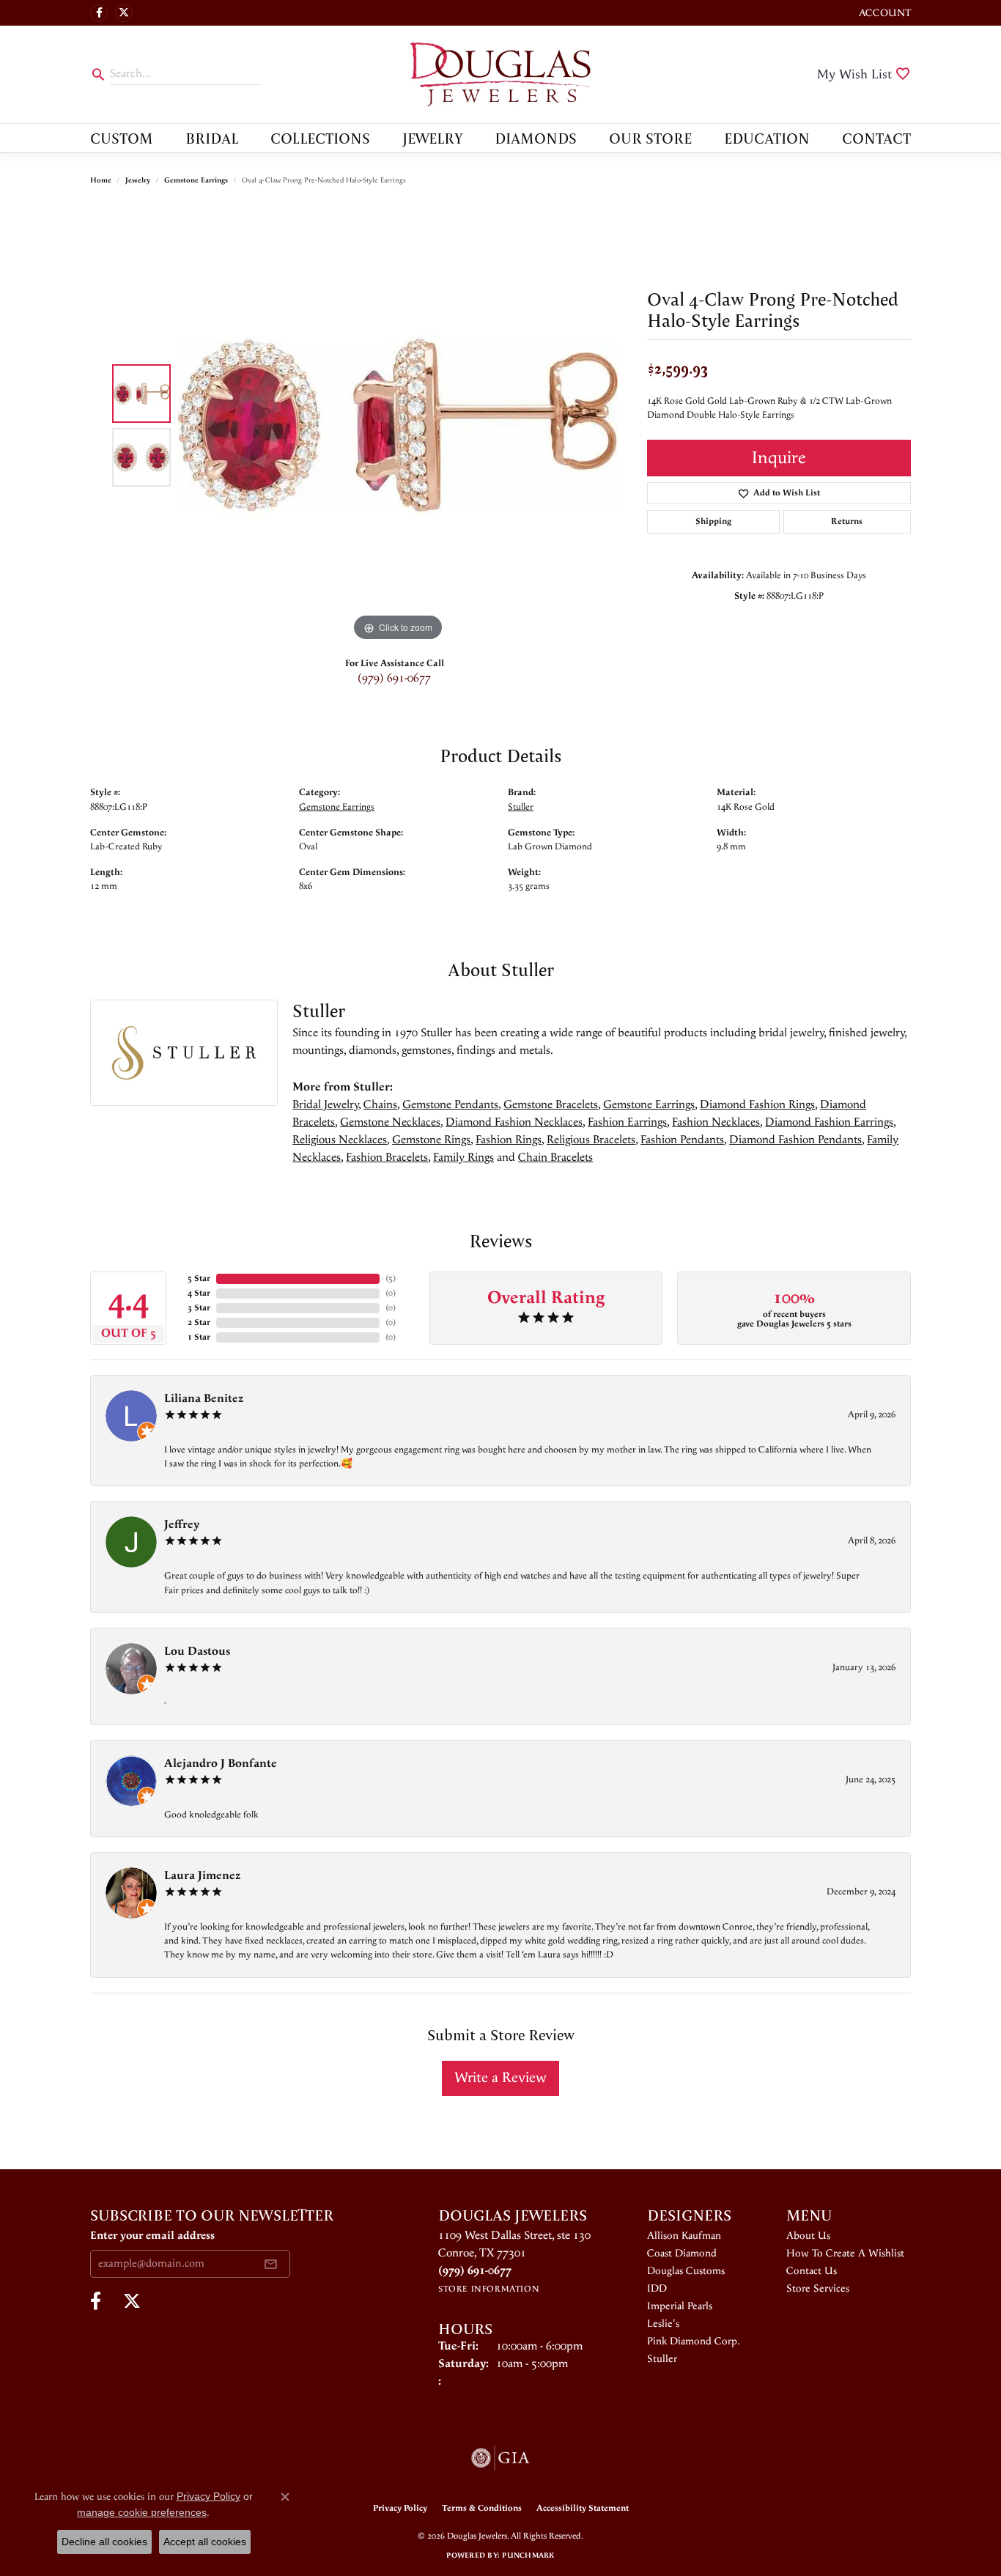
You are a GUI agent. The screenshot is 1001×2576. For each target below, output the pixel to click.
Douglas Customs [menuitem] (686, 2271)
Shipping (713, 521)
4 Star (199, 1293)
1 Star (199, 1337)
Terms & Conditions (482, 2508)
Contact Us (812, 2271)
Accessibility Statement (583, 2508)
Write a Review (500, 2078)
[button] (883, 13)
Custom (122, 138)
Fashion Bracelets (387, 1158)
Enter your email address (152, 2236)
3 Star (199, 1308)
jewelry (138, 180)
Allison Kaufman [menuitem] (684, 2236)
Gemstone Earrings (196, 180)
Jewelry (433, 138)
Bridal (212, 138)
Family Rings (463, 1158)
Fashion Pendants (682, 1140)
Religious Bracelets (591, 1140)
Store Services (818, 2289)
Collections (320, 138)
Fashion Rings (509, 1140)
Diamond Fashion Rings (757, 1105)
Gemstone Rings (431, 1140)
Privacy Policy (400, 2508)
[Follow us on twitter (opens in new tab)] (124, 13)
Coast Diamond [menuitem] (682, 2254)
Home (101, 180)
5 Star (199, 1278)
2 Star (199, 1322)
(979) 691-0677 (394, 678)
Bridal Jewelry (325, 1105)
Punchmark (528, 2555)
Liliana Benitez (204, 1399)
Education (767, 138)
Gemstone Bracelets (551, 1105)
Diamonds (536, 138)
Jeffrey (182, 1525)
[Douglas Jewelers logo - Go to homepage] (500, 74)
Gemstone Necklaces (390, 1122)
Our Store (650, 138)
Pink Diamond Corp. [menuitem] (694, 2341)
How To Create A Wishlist (845, 2254)
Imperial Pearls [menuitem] (680, 2306)
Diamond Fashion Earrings (829, 1122)
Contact (876, 138)
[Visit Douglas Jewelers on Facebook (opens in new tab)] (99, 13)
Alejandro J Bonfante (221, 1764)
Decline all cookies (104, 2542)
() (391, 1278)
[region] (398, 425)
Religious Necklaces (340, 1140)
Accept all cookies (205, 2542)
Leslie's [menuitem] (663, 2324)
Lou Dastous (197, 1651)
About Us (808, 2236)
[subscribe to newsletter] (270, 2264)
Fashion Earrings (627, 1122)
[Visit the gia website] (500, 2458)
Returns (847, 521)
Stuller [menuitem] (662, 2359)
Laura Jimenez (202, 1876)
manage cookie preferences (142, 2512)
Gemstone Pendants (450, 1105)
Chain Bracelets (555, 1158)
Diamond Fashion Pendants (795, 1140)
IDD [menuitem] (657, 2289)
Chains (380, 1105)
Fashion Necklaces (716, 1122)
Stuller (521, 807)
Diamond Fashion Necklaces (514, 1122)
